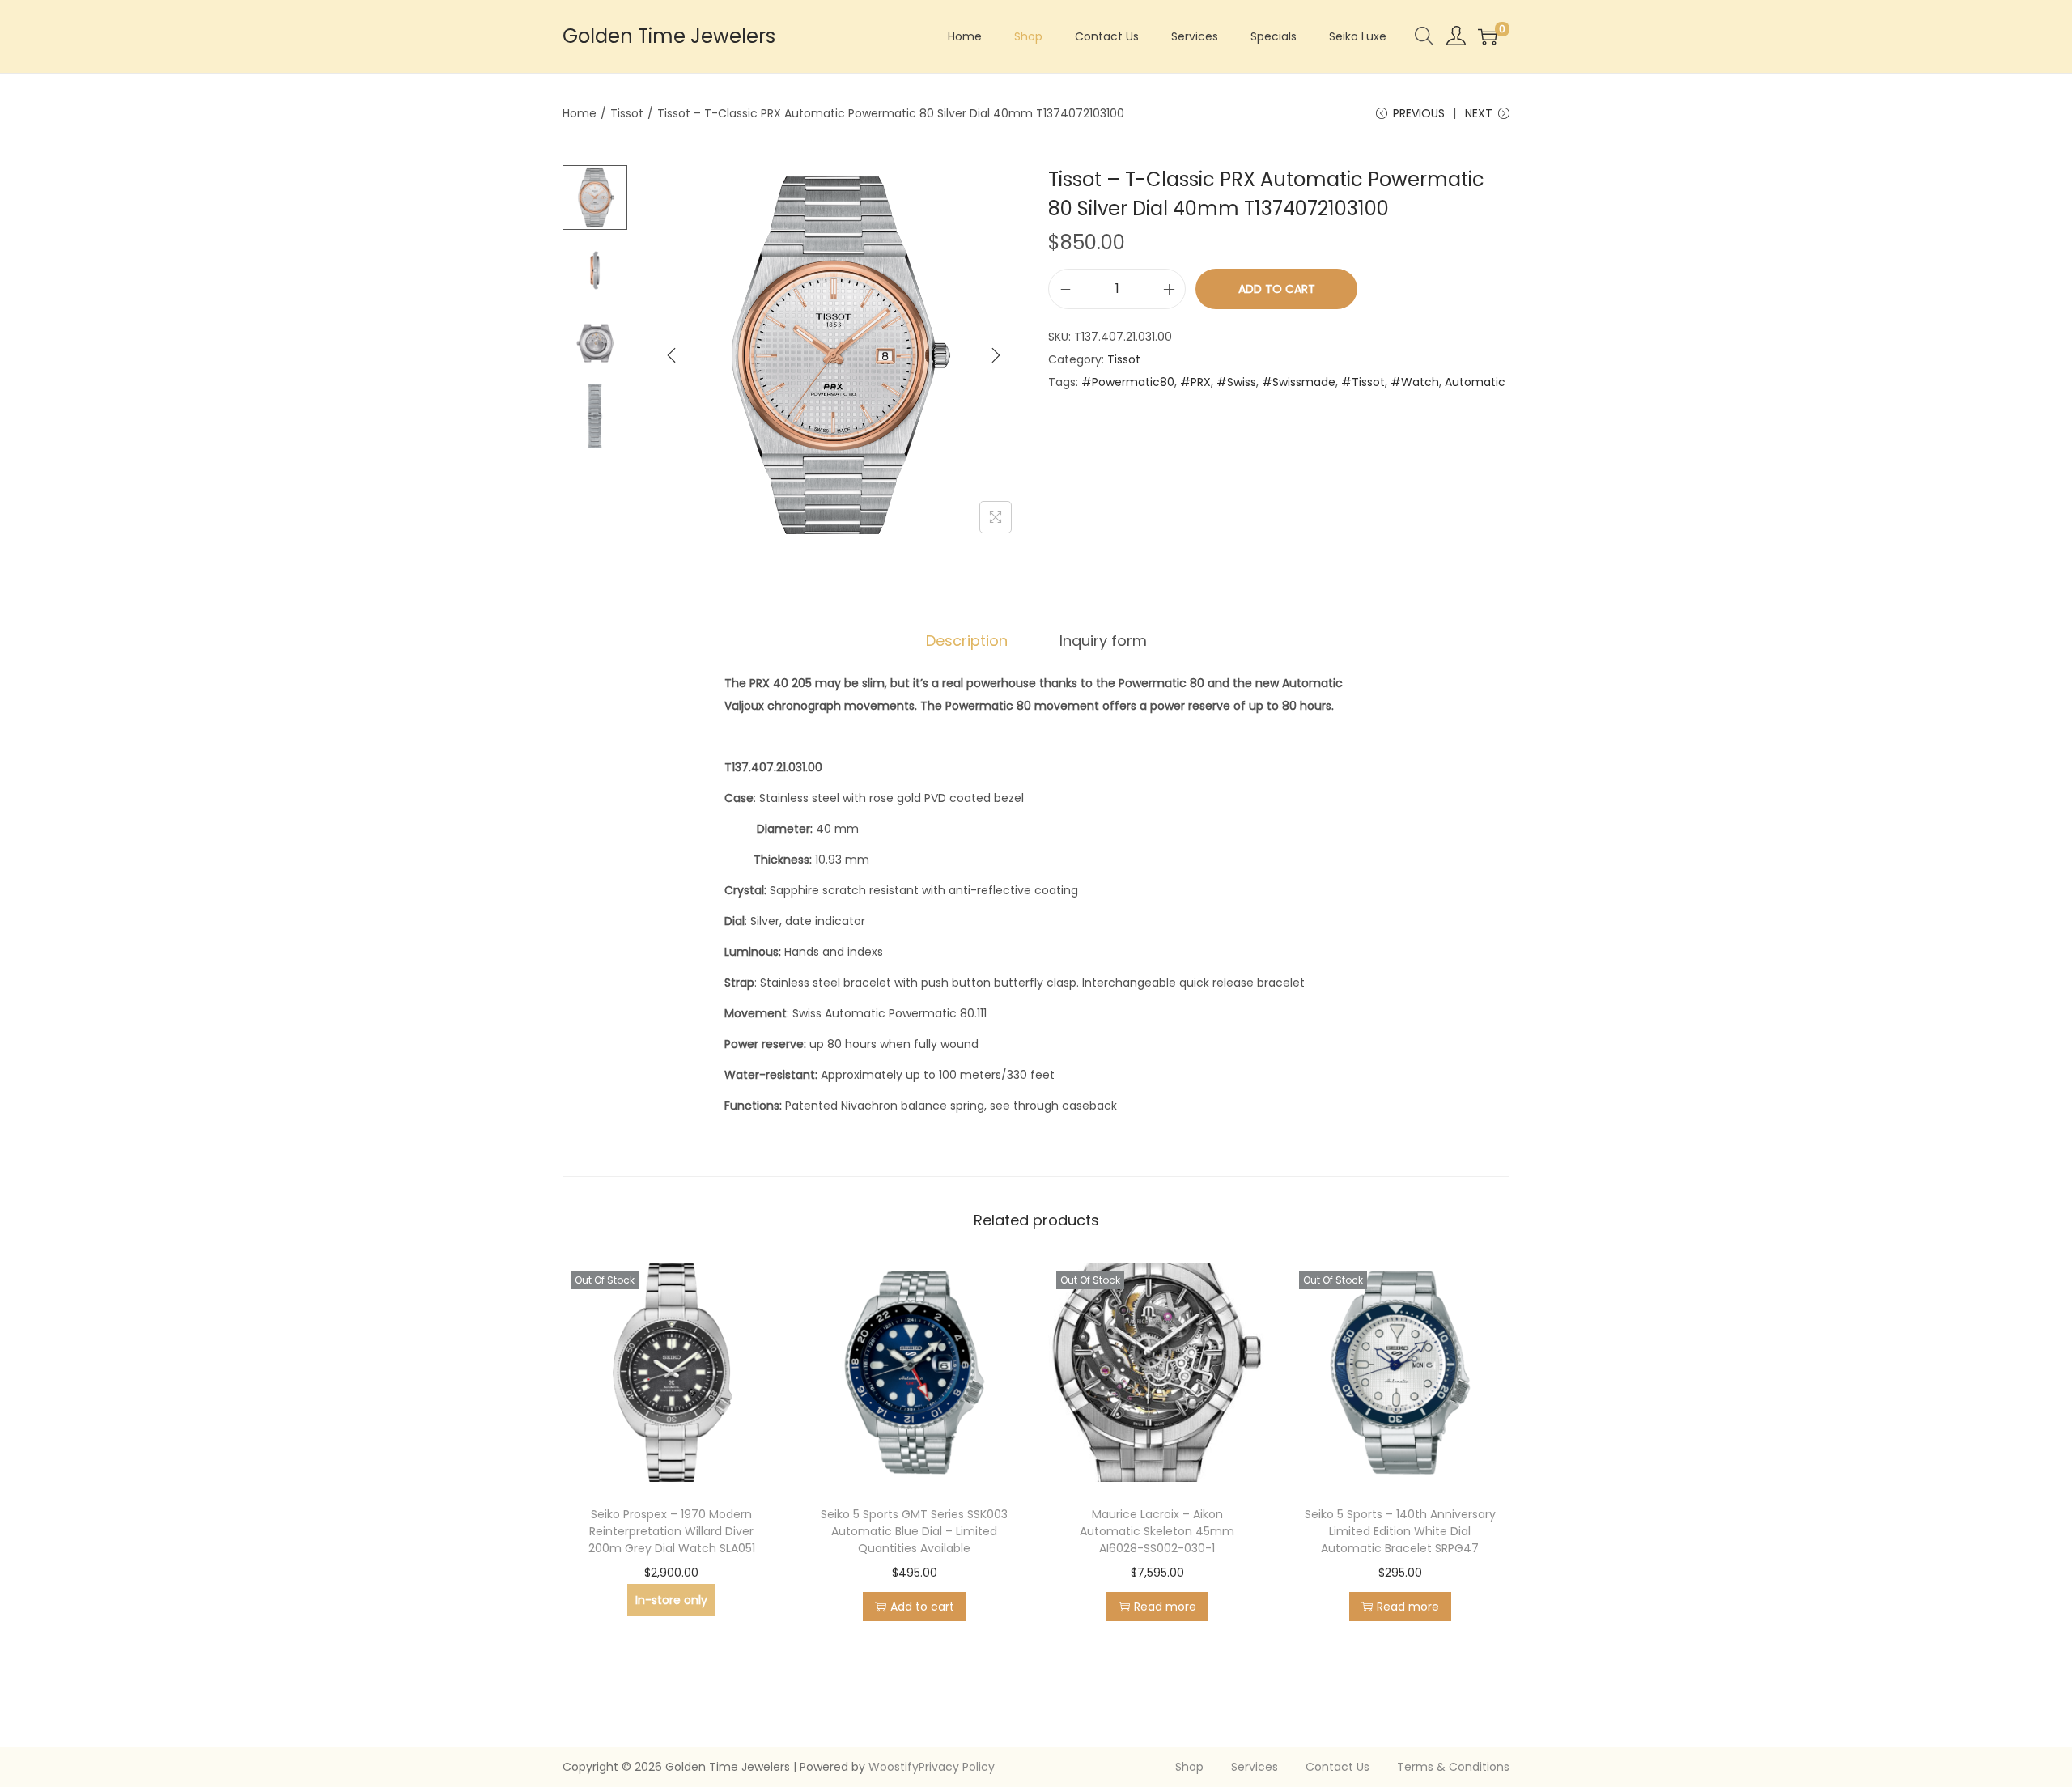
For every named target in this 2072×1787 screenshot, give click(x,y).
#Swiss (1236, 382)
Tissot (627, 113)
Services (1255, 1767)
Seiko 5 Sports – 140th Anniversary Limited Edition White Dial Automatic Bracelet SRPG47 (1400, 1531)
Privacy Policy (957, 1767)
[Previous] (672, 355)
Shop (1189, 1767)
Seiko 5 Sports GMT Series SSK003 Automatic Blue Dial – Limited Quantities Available (914, 1531)
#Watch (1415, 382)
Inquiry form (1103, 641)
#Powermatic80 (1128, 382)
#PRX (1195, 382)
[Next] (996, 355)
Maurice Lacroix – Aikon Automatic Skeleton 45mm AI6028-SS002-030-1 (1157, 1531)
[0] (1488, 36)
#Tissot (1363, 382)
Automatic (1475, 382)
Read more (1165, 1607)
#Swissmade (1299, 382)
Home (580, 113)
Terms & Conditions (1453, 1767)
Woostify (894, 1767)
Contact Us (1337, 1767)
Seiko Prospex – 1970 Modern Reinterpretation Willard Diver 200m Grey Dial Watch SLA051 (672, 1531)
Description (967, 641)
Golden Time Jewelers (669, 36)
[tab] (967, 641)
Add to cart (1277, 289)
